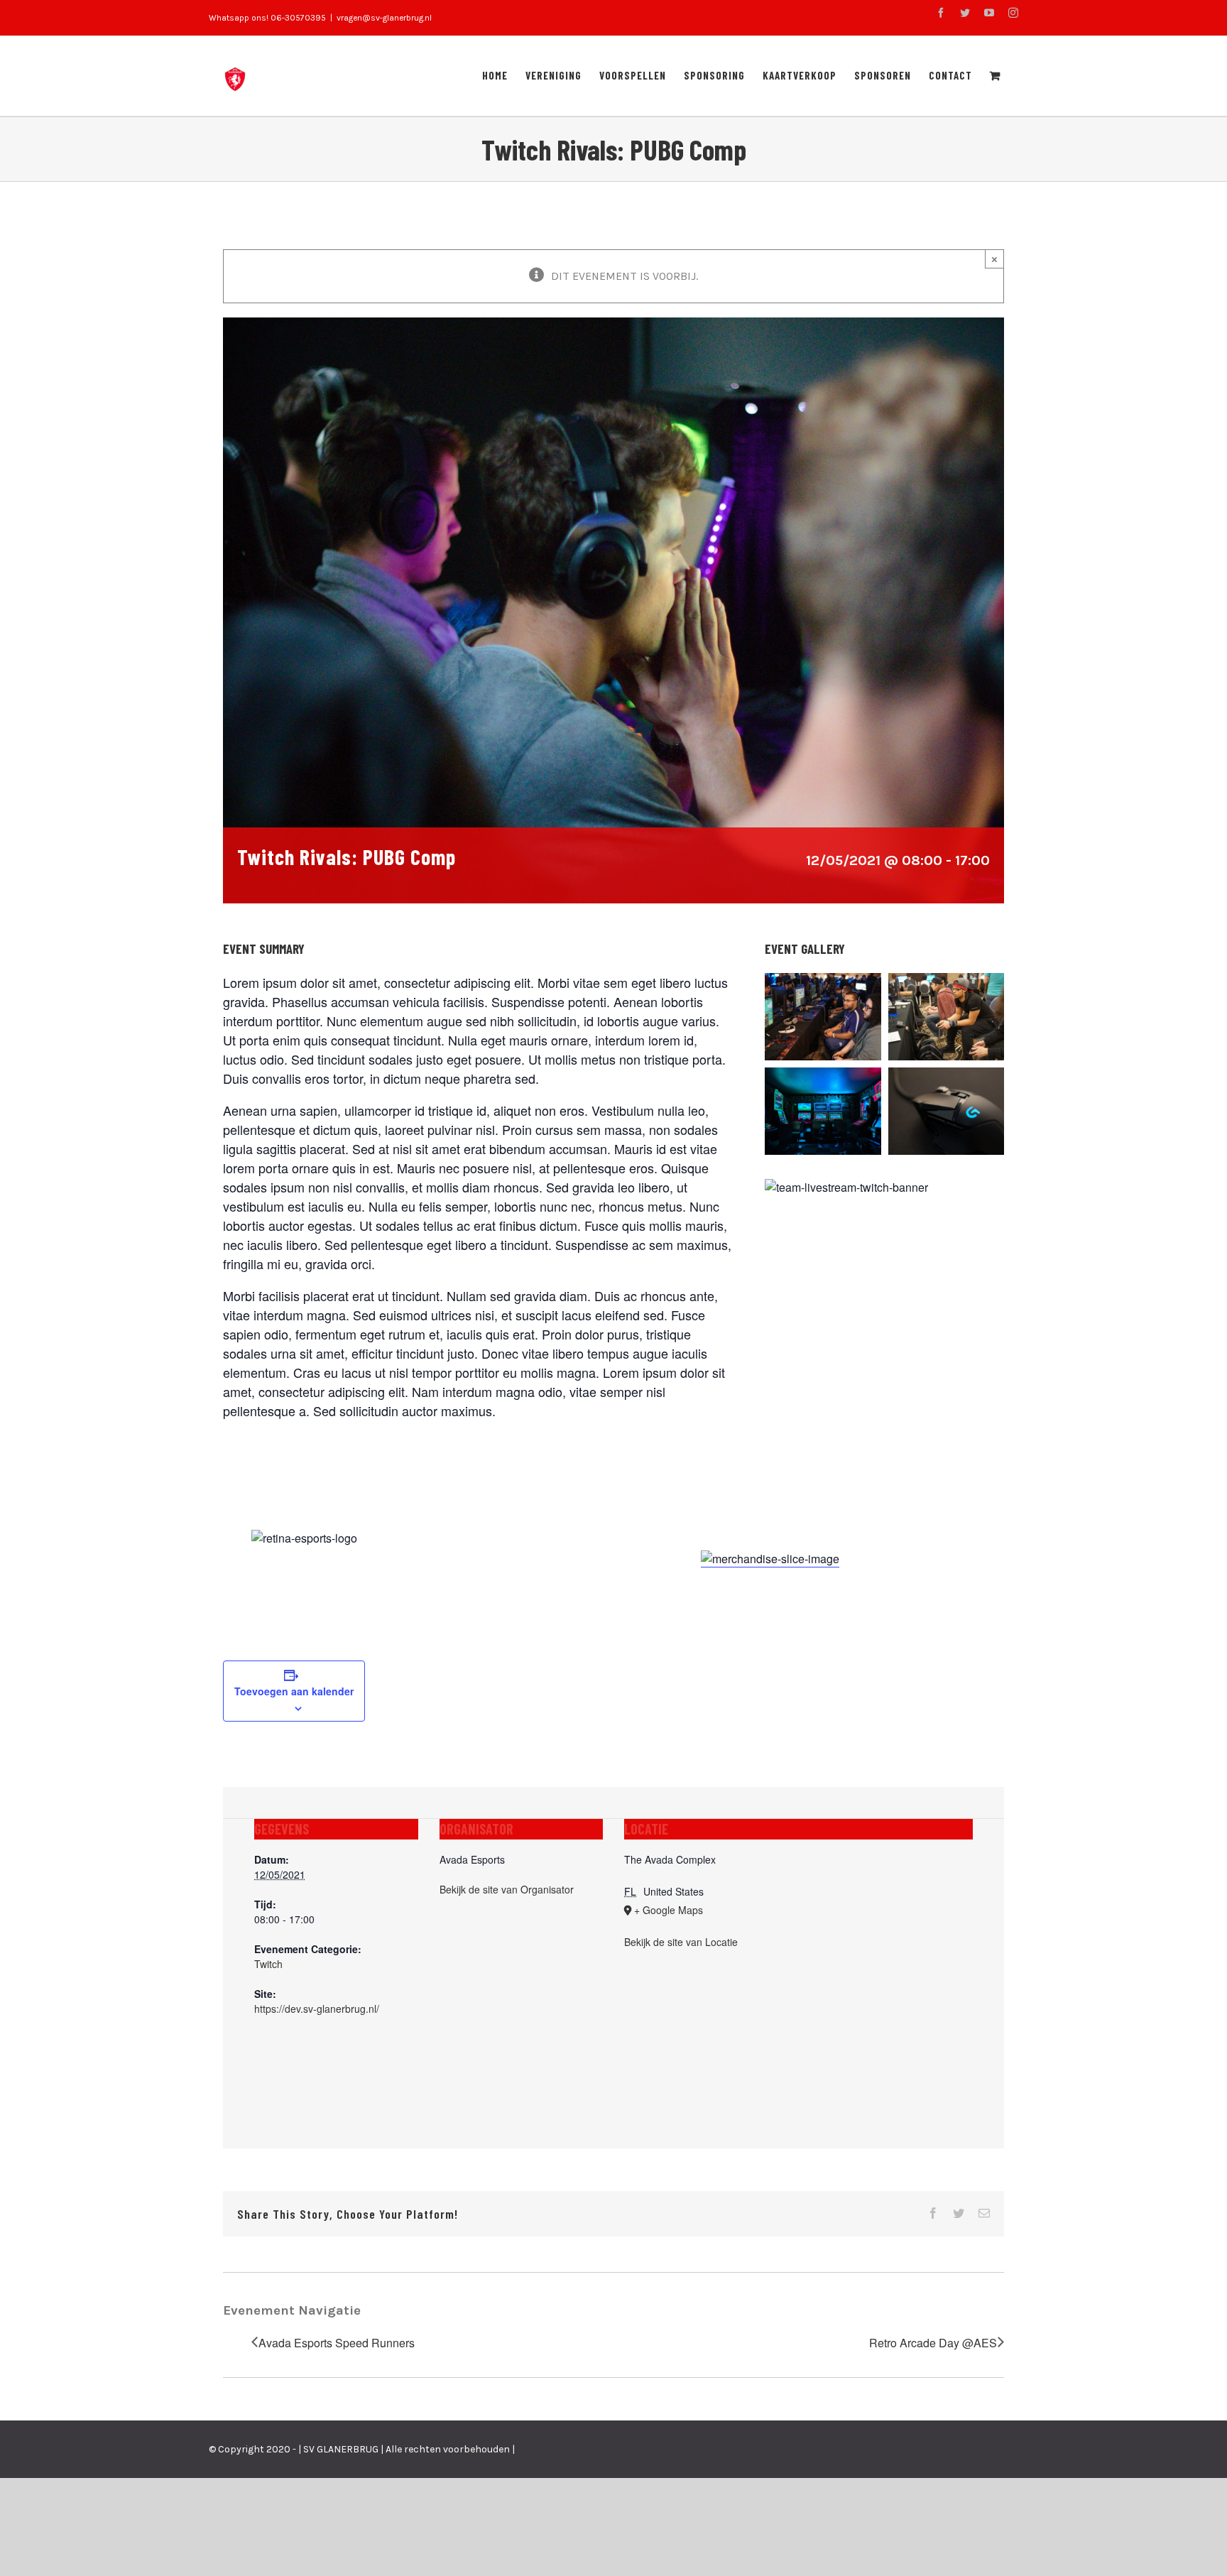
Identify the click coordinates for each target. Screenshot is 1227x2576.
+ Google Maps (669, 1910)
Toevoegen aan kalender (294, 1691)
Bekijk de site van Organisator (507, 1889)
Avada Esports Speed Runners (337, 2343)
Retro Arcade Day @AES (933, 2343)
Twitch (268, 1964)
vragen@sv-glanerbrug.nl (384, 18)
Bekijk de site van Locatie (681, 1942)
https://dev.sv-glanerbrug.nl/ (317, 2009)
